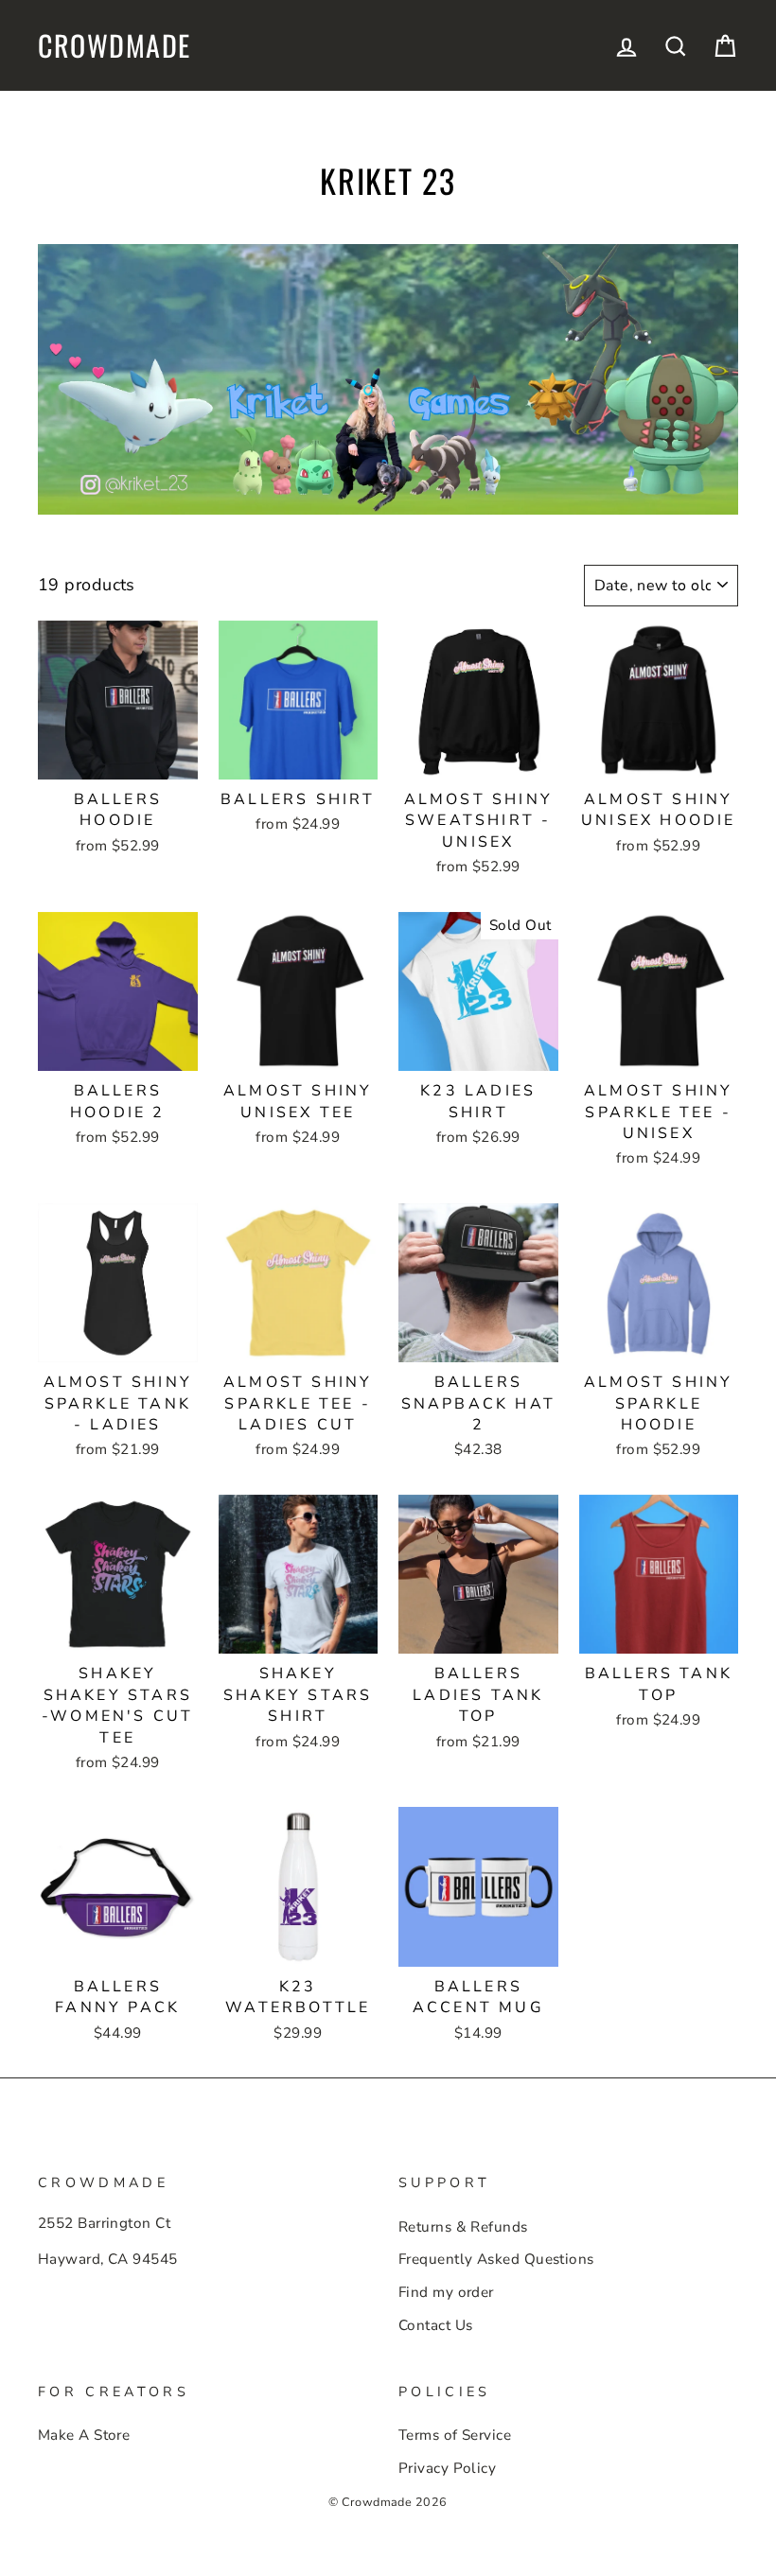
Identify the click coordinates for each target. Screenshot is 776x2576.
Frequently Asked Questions (496, 2259)
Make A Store (84, 2435)
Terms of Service (455, 2435)
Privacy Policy (447, 2468)
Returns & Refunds (463, 2227)
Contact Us (436, 2325)
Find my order (446, 2292)
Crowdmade (115, 45)
